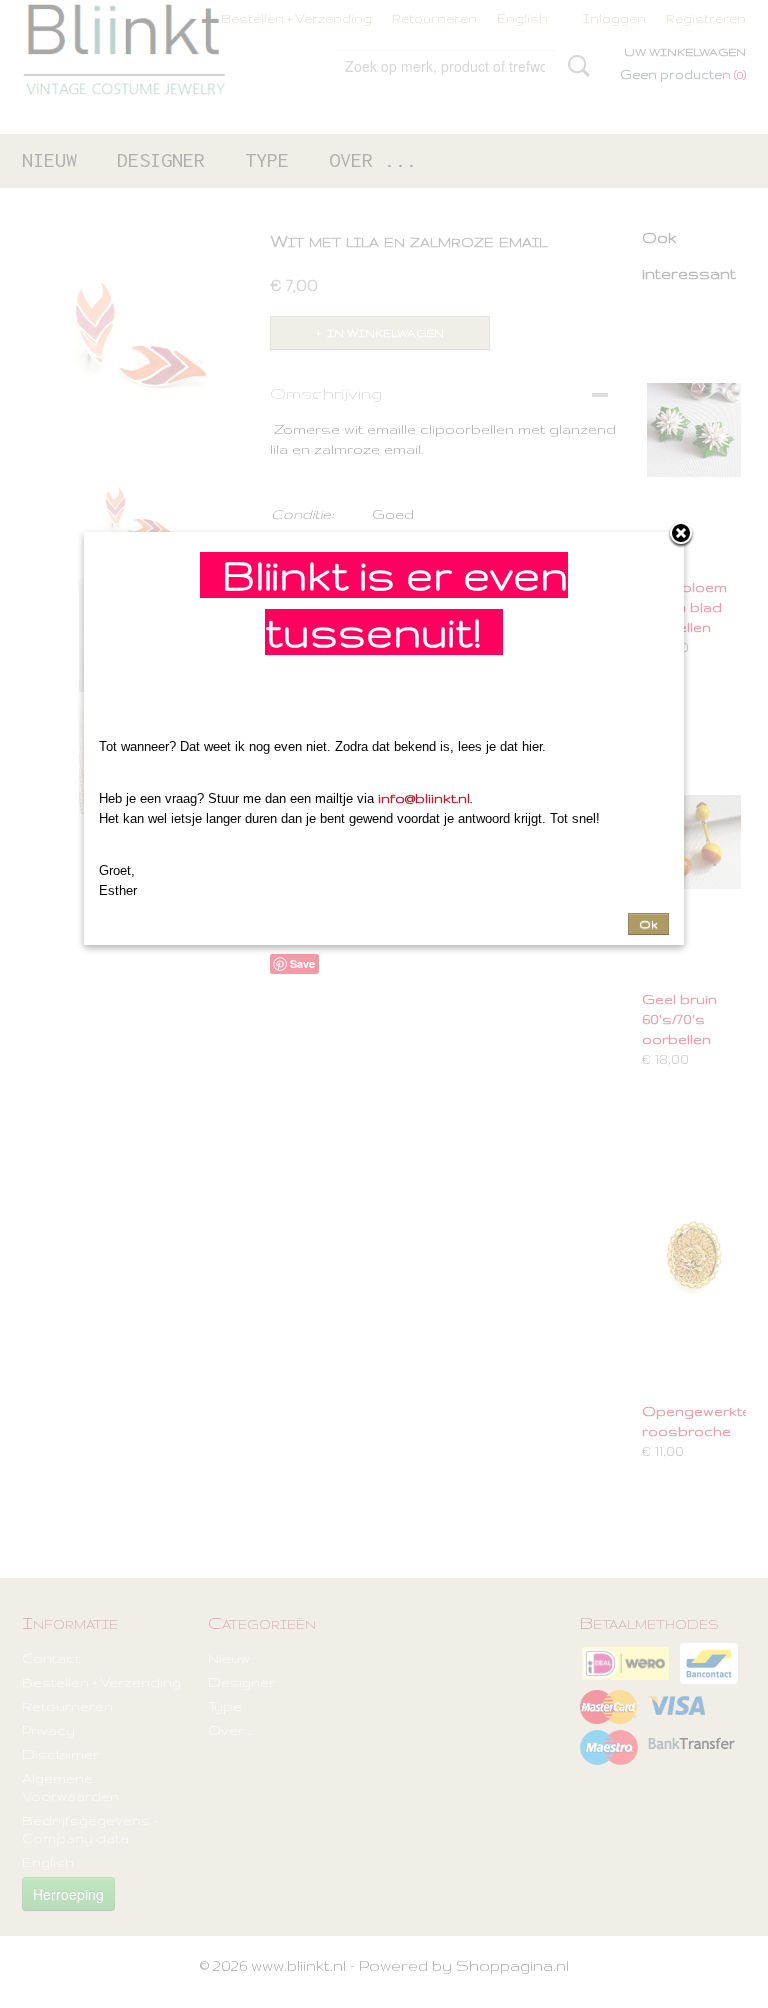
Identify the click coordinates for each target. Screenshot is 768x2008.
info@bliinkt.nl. (425, 798)
